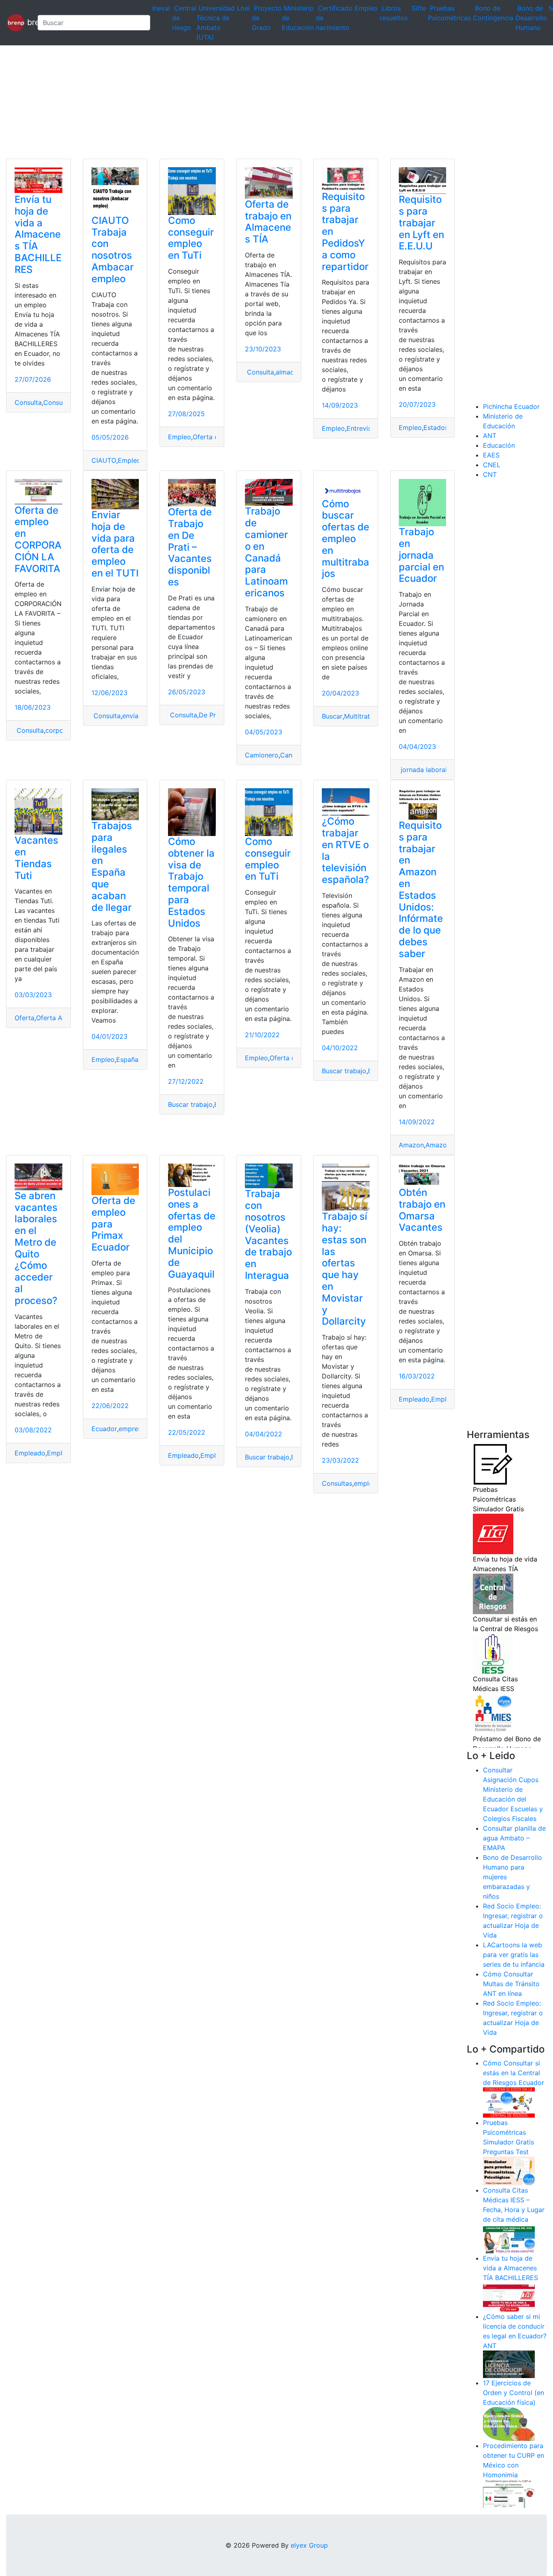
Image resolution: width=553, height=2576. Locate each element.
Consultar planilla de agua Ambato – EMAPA (514, 1838)
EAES (491, 455)
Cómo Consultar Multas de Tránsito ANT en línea (511, 1984)
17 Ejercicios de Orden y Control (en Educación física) (514, 2393)
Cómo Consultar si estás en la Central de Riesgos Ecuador (514, 2073)
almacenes (292, 372)
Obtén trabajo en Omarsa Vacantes (422, 1210)
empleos (367, 1483)
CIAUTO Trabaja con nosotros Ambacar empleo (113, 250)
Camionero (262, 755)
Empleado (30, 1453)
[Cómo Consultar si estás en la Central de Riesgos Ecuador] (509, 2102)
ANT (490, 436)
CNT (490, 474)
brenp (28, 22)
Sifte (419, 8)
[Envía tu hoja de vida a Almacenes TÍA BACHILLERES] (509, 2297)
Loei (243, 8)
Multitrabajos (364, 716)
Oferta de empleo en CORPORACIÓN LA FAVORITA (38, 539)
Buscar (332, 716)
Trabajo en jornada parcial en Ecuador (421, 555)
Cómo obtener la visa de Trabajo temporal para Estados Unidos (191, 882)
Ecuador (104, 1429)
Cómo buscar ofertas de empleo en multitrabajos (346, 539)
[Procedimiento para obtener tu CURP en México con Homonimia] (509, 2493)
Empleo (366, 8)
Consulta (28, 402)
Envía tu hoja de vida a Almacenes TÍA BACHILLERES (38, 234)
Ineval (161, 8)
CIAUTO (104, 460)
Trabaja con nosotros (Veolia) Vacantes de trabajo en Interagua (268, 1235)
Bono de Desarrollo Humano (531, 18)
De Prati (211, 715)
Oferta (24, 1018)
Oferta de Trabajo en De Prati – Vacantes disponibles (190, 547)
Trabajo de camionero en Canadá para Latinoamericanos (266, 552)
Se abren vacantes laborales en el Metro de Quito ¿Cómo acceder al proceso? (36, 1248)
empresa (132, 1429)
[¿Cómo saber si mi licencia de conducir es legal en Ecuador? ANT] (509, 2364)
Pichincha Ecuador (511, 406)
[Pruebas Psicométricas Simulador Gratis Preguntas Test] (509, 2170)
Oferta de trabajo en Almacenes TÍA (268, 222)
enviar (132, 716)
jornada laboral (423, 770)
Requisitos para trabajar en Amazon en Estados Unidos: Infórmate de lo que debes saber (421, 889)
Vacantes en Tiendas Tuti (36, 858)
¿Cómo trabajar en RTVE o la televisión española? (346, 850)
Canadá (292, 755)
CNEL (492, 465)
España (127, 1059)
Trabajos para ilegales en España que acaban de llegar (112, 867)
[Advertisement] (243, 102)
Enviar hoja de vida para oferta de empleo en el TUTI (115, 544)
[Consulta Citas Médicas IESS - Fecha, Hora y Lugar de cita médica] (509, 2238)
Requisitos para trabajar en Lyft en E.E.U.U (421, 223)
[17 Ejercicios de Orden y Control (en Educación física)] (509, 2423)
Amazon (411, 1145)
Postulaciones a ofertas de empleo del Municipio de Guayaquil (192, 1233)
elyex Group (309, 2545)
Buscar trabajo (190, 1104)
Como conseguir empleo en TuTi (191, 238)
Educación (499, 445)
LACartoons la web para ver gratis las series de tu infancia (514, 1955)
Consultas (337, 1483)
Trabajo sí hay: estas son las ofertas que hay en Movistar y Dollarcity (345, 1269)
